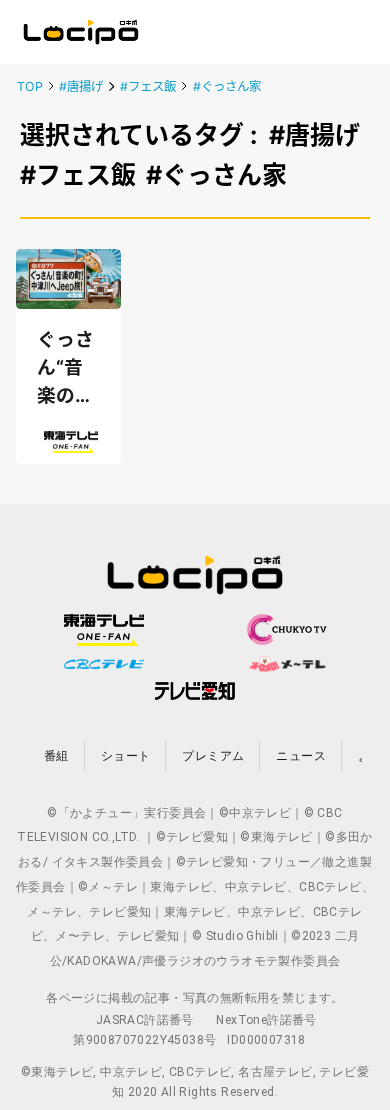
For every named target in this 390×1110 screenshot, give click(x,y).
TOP (30, 86)
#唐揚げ (81, 86)
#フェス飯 (148, 86)
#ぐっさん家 (227, 86)
